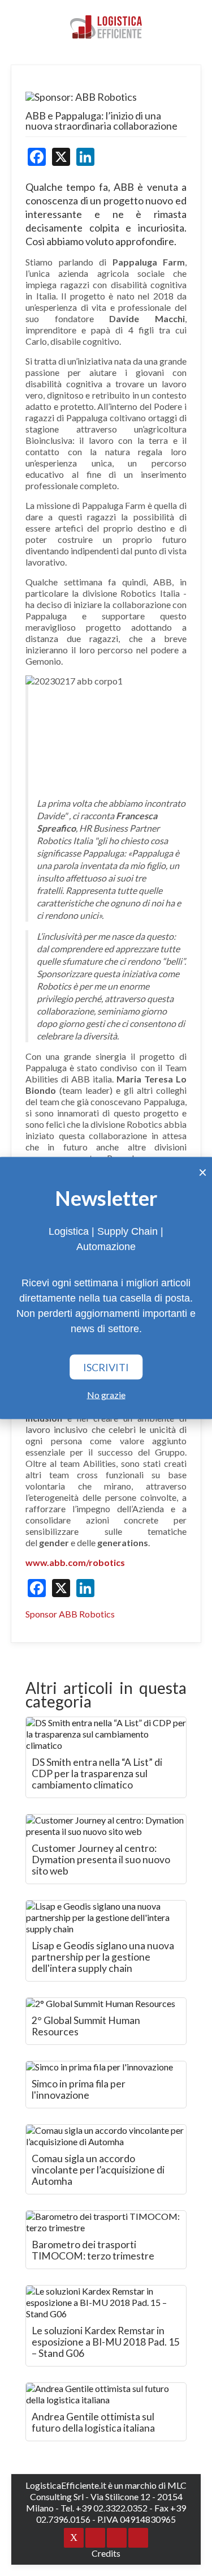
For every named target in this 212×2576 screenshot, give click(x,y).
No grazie (106, 1395)
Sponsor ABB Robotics (70, 1614)
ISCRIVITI (106, 1367)
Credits (106, 2553)
